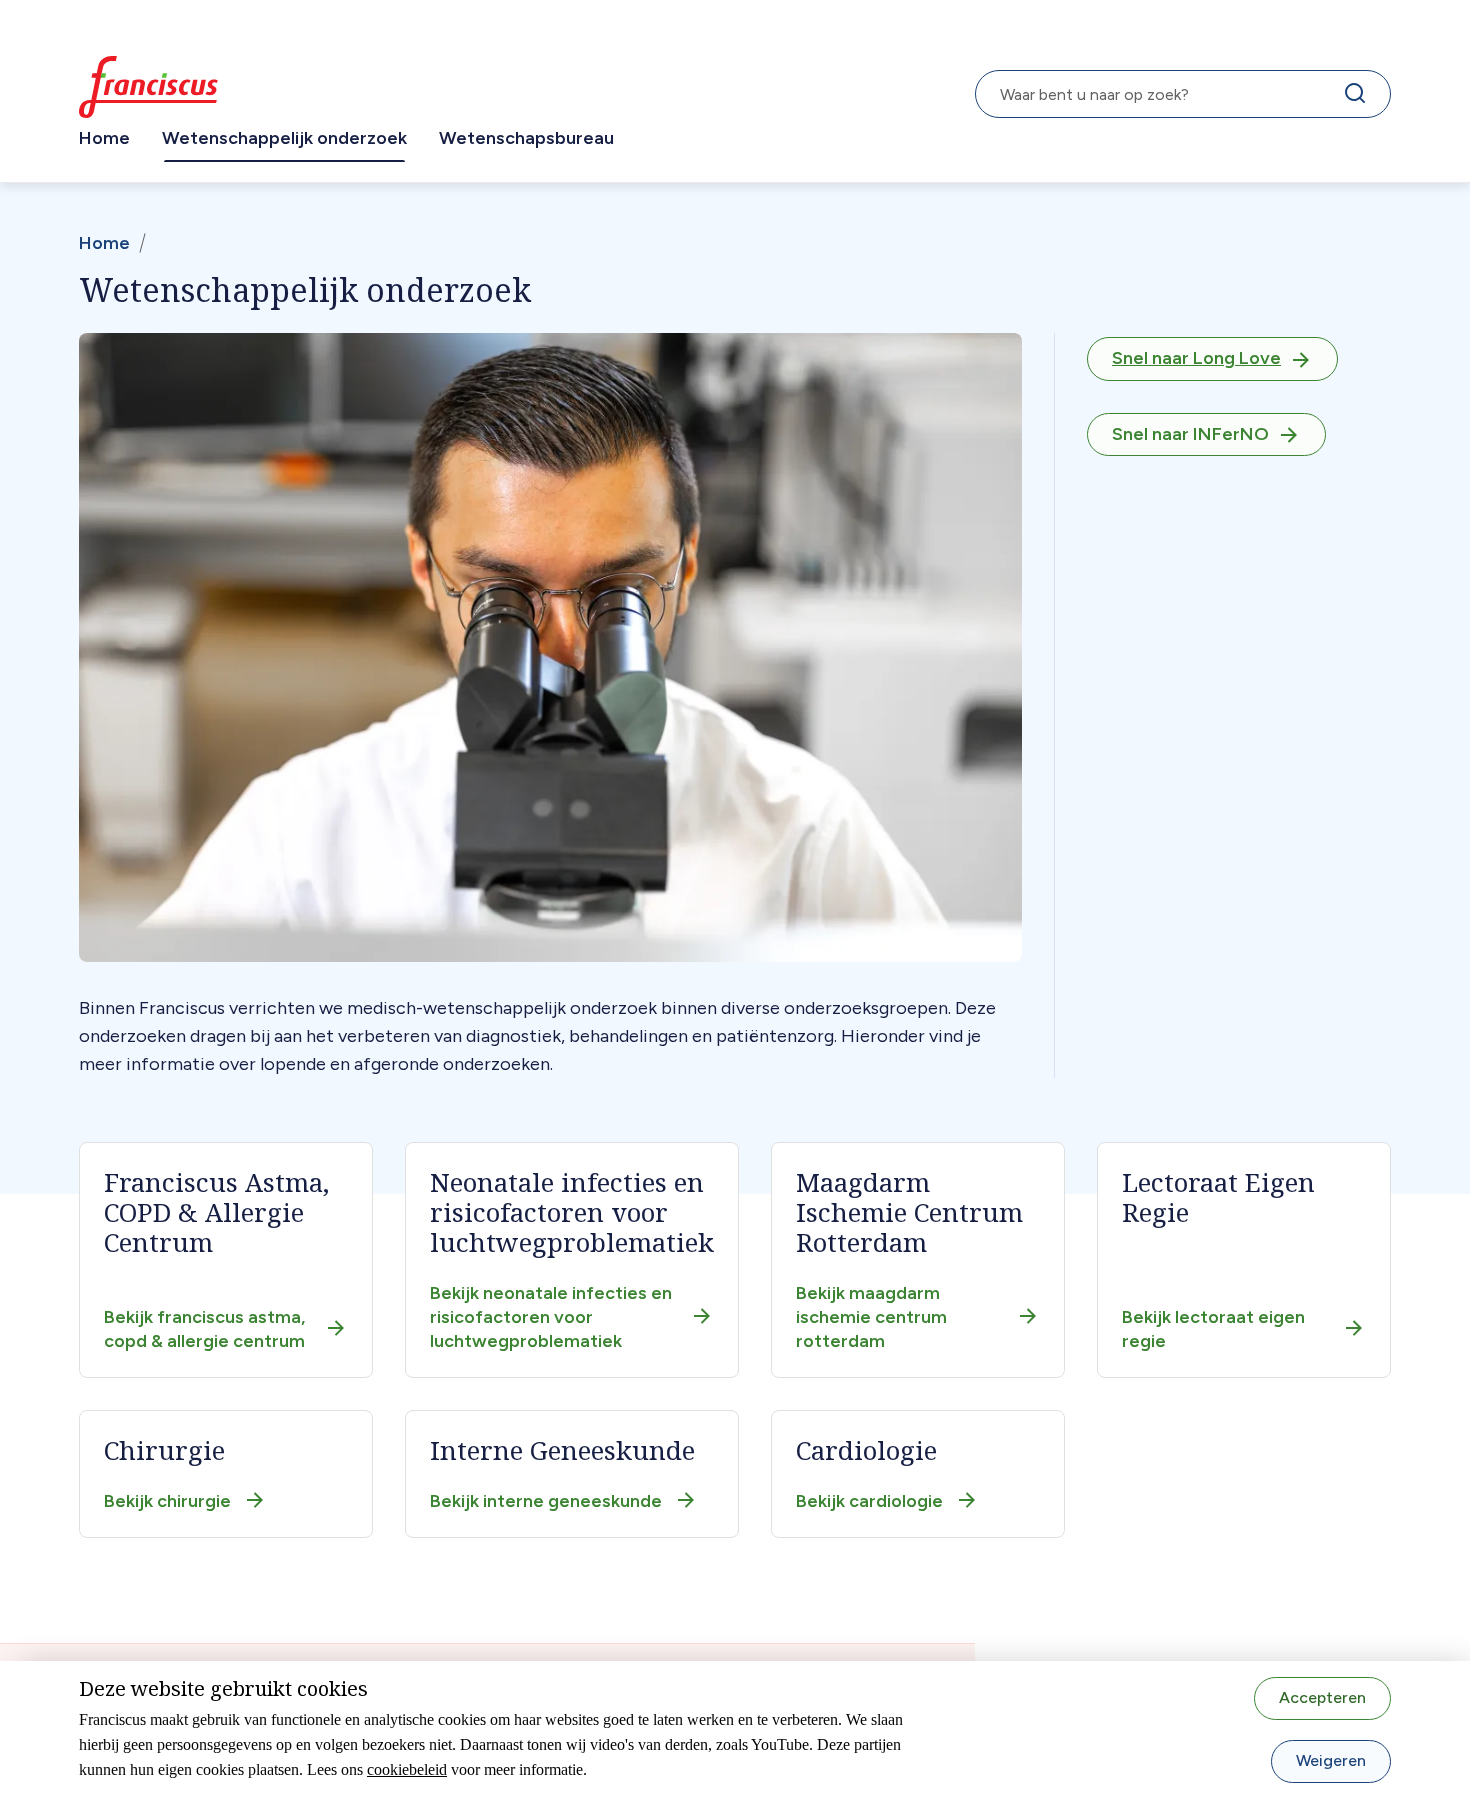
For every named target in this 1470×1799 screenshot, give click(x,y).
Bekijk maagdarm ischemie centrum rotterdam (871, 1317)
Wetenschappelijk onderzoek (284, 138)
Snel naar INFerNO (1190, 434)
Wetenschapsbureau (526, 138)
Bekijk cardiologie (869, 1501)
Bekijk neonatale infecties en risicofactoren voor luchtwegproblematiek (551, 1317)
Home (104, 138)
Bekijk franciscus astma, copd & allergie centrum (204, 1329)
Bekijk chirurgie (167, 1501)
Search (1359, 98)
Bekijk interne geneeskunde (546, 1501)
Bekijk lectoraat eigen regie (1213, 1329)
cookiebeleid (407, 1769)
